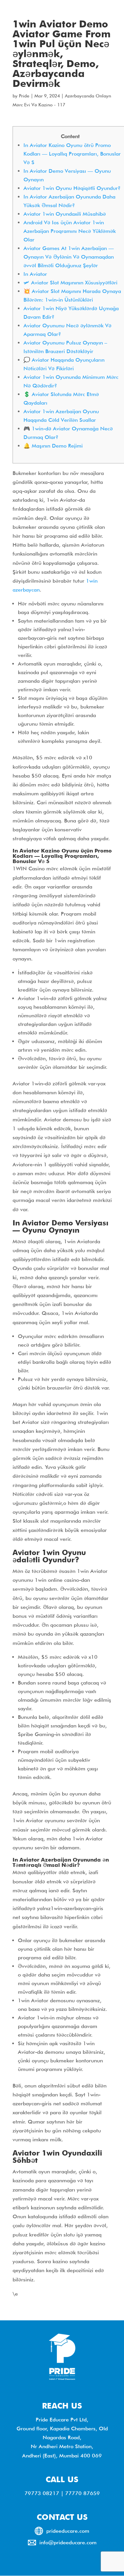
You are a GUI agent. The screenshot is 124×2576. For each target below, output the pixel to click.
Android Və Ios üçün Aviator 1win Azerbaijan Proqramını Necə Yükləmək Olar (70, 231)
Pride (24, 96)
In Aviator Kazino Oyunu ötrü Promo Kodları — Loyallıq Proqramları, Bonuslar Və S (72, 154)
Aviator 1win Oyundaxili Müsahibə (65, 214)
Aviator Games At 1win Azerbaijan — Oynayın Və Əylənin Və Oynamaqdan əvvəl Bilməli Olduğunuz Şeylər (69, 257)
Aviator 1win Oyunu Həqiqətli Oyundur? (72, 188)
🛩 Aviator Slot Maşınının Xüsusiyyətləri (70, 283)
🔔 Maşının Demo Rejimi (53, 446)
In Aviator (35, 274)
